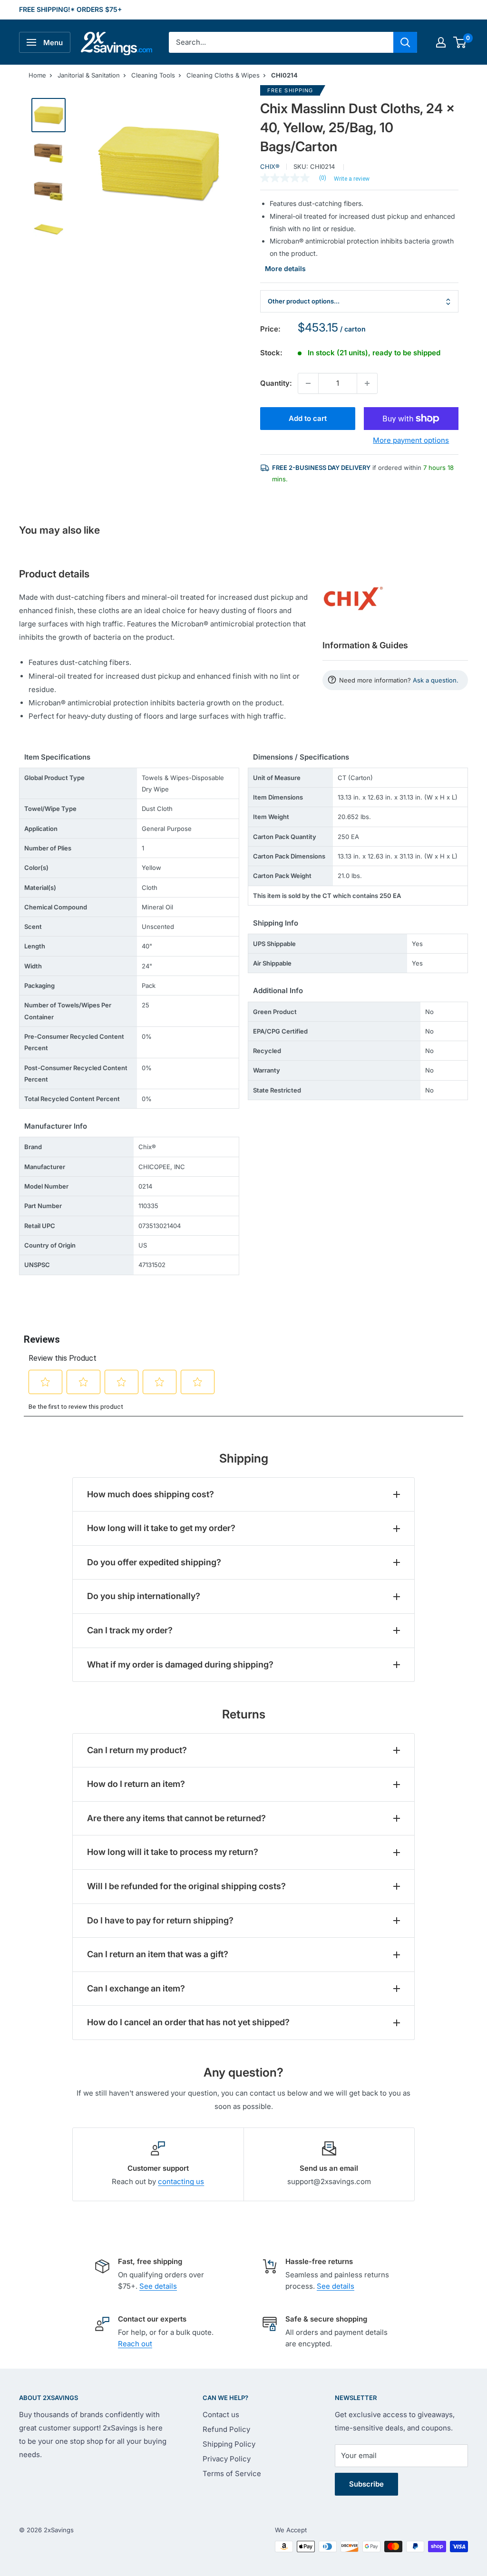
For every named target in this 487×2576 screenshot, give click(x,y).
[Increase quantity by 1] (367, 383)
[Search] (405, 42)
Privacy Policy (227, 2459)
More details (285, 268)
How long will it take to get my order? (161, 1528)
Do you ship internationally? (144, 1596)
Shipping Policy (229, 2444)
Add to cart (308, 418)
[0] (460, 42)
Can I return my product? (137, 1750)
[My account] (441, 42)
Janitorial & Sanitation (89, 75)
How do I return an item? (136, 1784)
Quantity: (276, 383)
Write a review (352, 179)
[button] (460, 42)
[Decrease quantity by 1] (308, 383)
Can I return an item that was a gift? (158, 1954)
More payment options (411, 440)
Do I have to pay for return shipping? (160, 1920)
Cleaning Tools (153, 75)
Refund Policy (226, 2429)
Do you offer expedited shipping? (154, 1562)
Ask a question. (436, 680)
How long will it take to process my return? (173, 1852)
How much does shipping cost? (151, 1494)
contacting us (181, 2181)
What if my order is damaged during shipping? (180, 1664)
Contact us (221, 2415)
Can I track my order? (130, 1630)
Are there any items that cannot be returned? (176, 1818)
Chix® (270, 166)
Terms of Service (232, 2474)
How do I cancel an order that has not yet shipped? (188, 2022)
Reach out (135, 2344)
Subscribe (366, 2484)
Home (37, 75)
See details (158, 2286)
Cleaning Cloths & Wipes (223, 75)
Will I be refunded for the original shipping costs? (186, 1886)
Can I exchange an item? (136, 1988)
